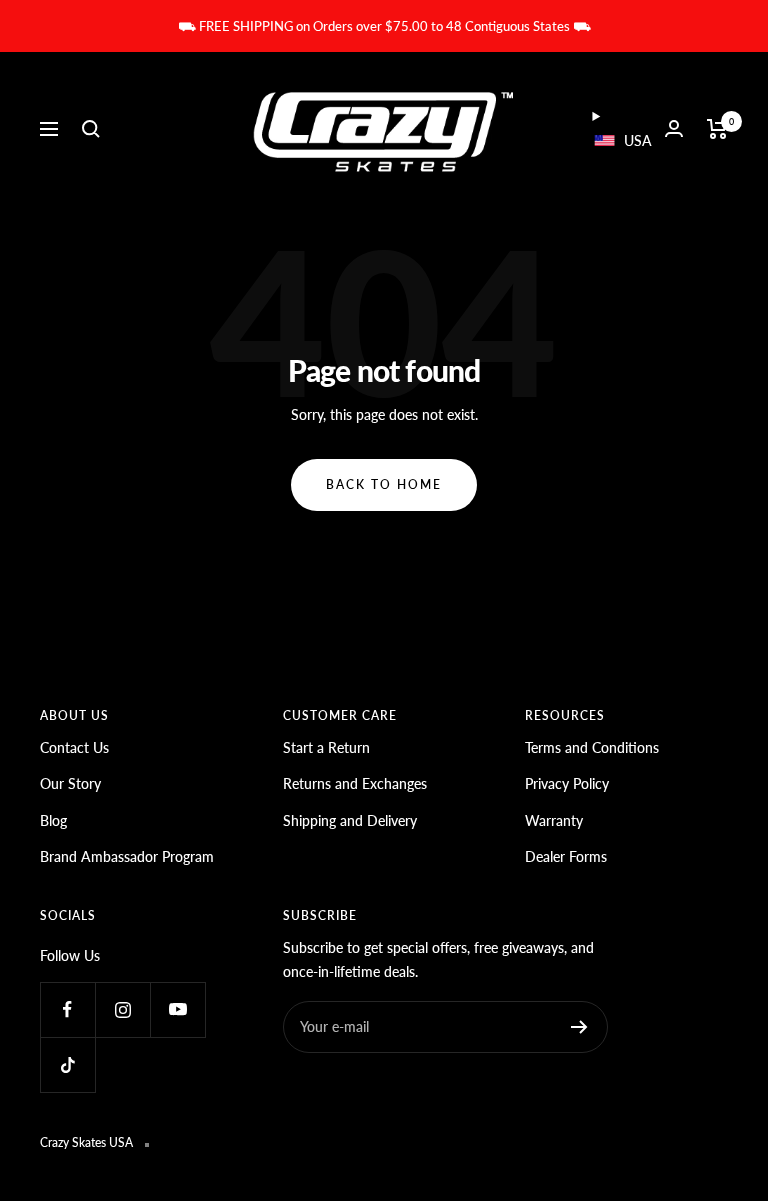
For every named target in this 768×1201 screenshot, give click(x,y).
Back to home (384, 484)
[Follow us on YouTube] (177, 1009)
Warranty (554, 820)
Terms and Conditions (592, 747)
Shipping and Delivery (350, 820)
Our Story (70, 783)
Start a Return (326, 747)
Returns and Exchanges (355, 783)
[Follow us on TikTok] (67, 1064)
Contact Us (74, 747)
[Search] (91, 129)
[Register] (579, 1027)
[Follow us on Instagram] (122, 1009)
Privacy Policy (567, 783)
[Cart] (717, 129)
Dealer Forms (566, 856)
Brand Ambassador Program (127, 856)
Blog (53, 820)
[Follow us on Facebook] (67, 1009)
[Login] (674, 128)
